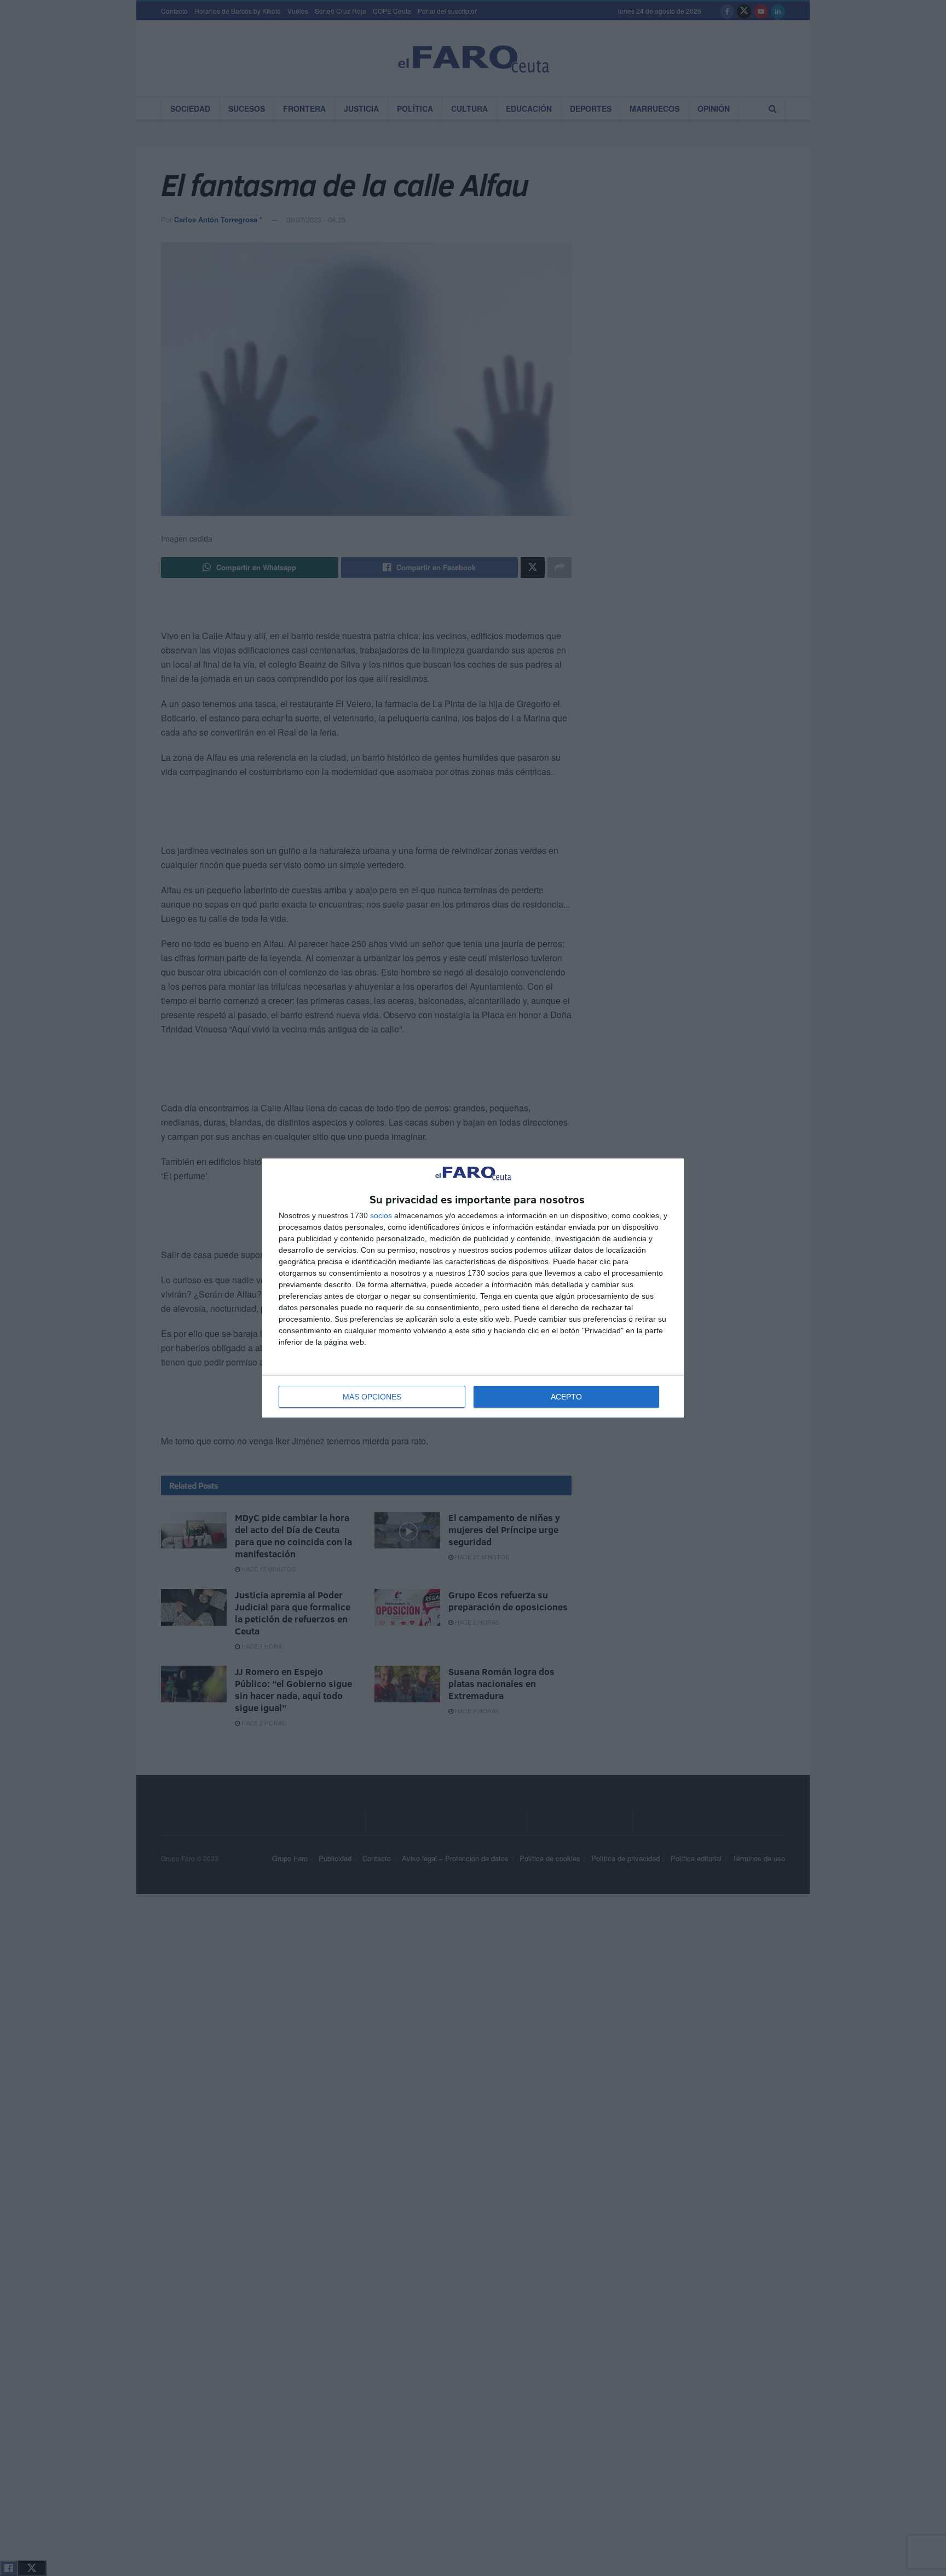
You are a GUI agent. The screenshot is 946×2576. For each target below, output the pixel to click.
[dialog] (473, 1288)
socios (381, 1215)
